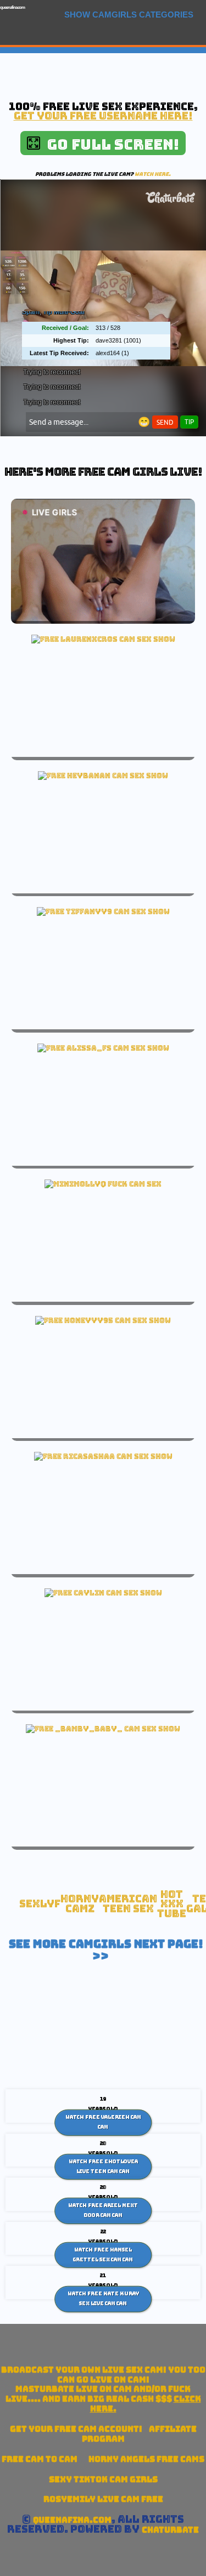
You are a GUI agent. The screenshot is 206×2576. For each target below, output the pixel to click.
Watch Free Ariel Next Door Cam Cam (103, 2210)
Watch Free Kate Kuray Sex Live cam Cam (103, 2299)
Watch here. (153, 174)
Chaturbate (170, 2530)
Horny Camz (80, 1904)
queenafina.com (12, 7)
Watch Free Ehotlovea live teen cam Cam (103, 2167)
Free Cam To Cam (40, 2459)
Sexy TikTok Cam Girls (103, 2479)
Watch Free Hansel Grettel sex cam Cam (103, 2255)
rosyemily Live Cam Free (103, 2499)
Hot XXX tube (172, 1904)
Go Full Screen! (110, 144)
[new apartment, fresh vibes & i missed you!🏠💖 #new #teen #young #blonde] (103, 1320)
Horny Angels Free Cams (146, 2459)
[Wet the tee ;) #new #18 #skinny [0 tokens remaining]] (103, 911)
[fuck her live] (103, 1184)
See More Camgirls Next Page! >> (106, 1950)
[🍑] (103, 776)
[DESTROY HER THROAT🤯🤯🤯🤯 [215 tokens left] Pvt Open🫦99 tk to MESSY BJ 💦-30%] (103, 1456)
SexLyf (40, 1904)
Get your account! (76, 2429)
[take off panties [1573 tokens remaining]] (103, 1048)
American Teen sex (128, 1904)
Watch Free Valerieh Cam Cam (103, 2122)
